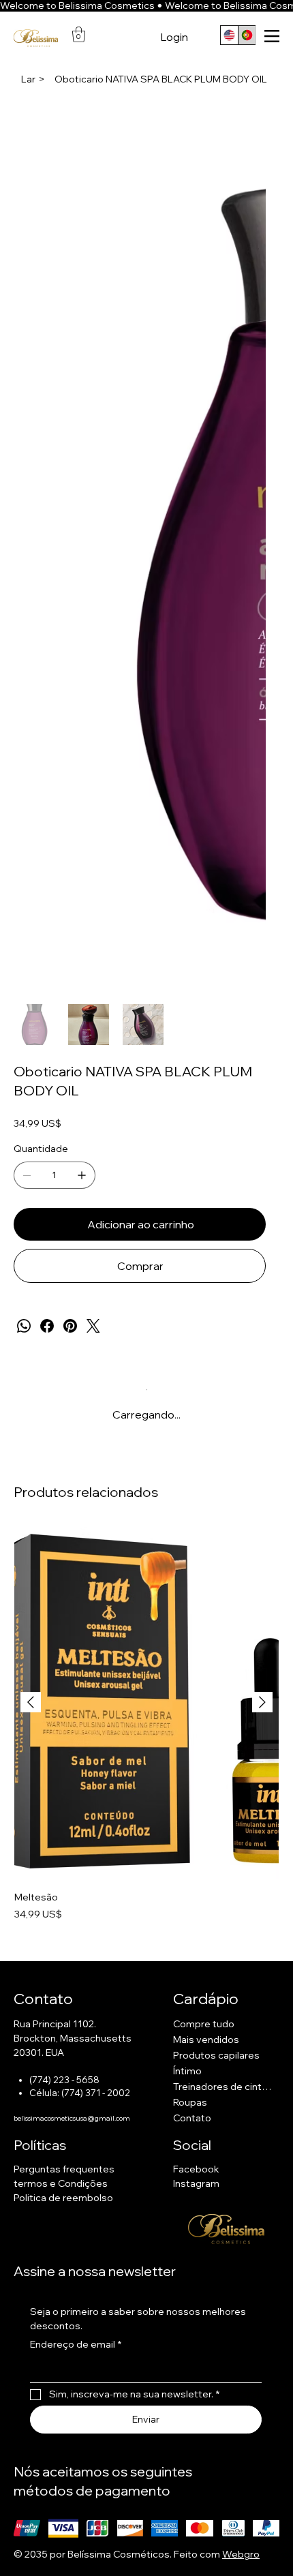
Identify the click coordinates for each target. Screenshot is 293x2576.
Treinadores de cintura (222, 2087)
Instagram (196, 2183)
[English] (229, 35)
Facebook (196, 2169)
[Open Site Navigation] (272, 36)
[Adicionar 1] (82, 1175)
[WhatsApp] (24, 1326)
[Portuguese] (247, 35)
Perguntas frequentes (64, 2169)
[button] (79, 34)
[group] (146, 1731)
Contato (192, 2118)
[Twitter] (93, 1326)
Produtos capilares (216, 2055)
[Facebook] (47, 1326)
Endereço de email (76, 2344)
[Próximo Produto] (262, 1702)
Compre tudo (204, 2024)
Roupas (190, 2102)
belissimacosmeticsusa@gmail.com (72, 2118)
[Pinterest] (70, 1326)
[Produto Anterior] (31, 1702)
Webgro (241, 2554)
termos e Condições (61, 2183)
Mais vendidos (206, 2040)
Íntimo (187, 2071)
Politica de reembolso (63, 2198)
